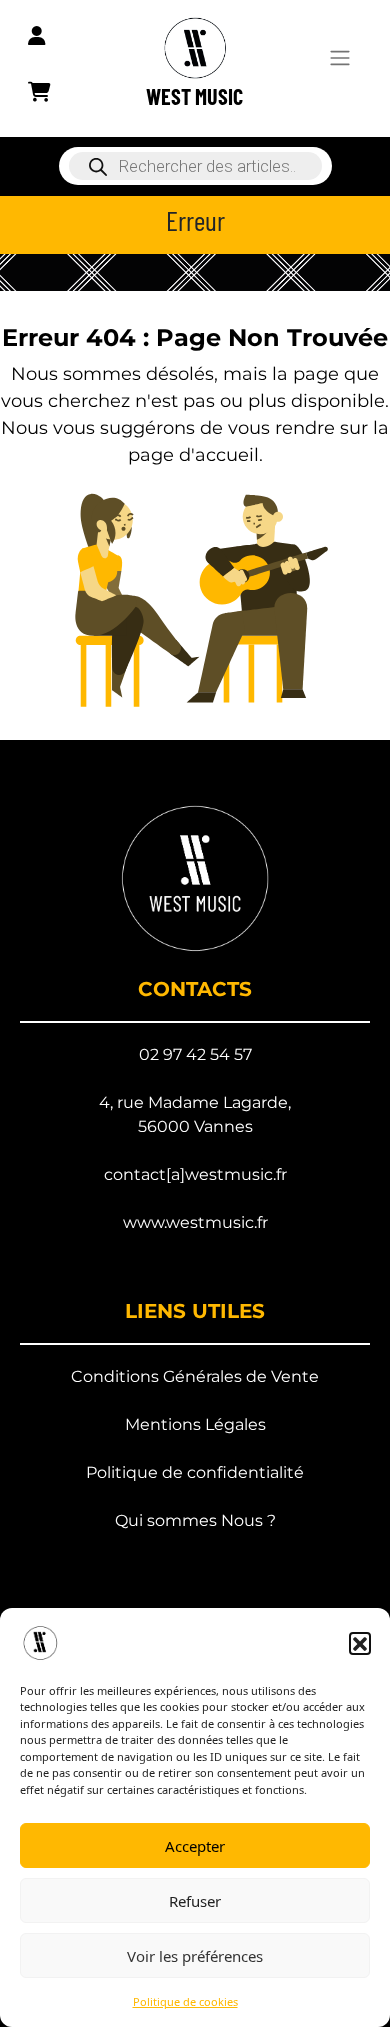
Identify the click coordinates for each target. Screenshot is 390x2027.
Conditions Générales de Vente (195, 1376)
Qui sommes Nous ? (195, 1520)
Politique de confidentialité (195, 1472)
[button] (360, 1643)
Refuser (195, 1901)
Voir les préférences (195, 1956)
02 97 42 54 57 (195, 1054)
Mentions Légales (195, 1424)
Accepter (195, 1846)
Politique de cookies (185, 2001)
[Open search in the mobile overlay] (195, 166)
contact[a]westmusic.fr (195, 1174)
